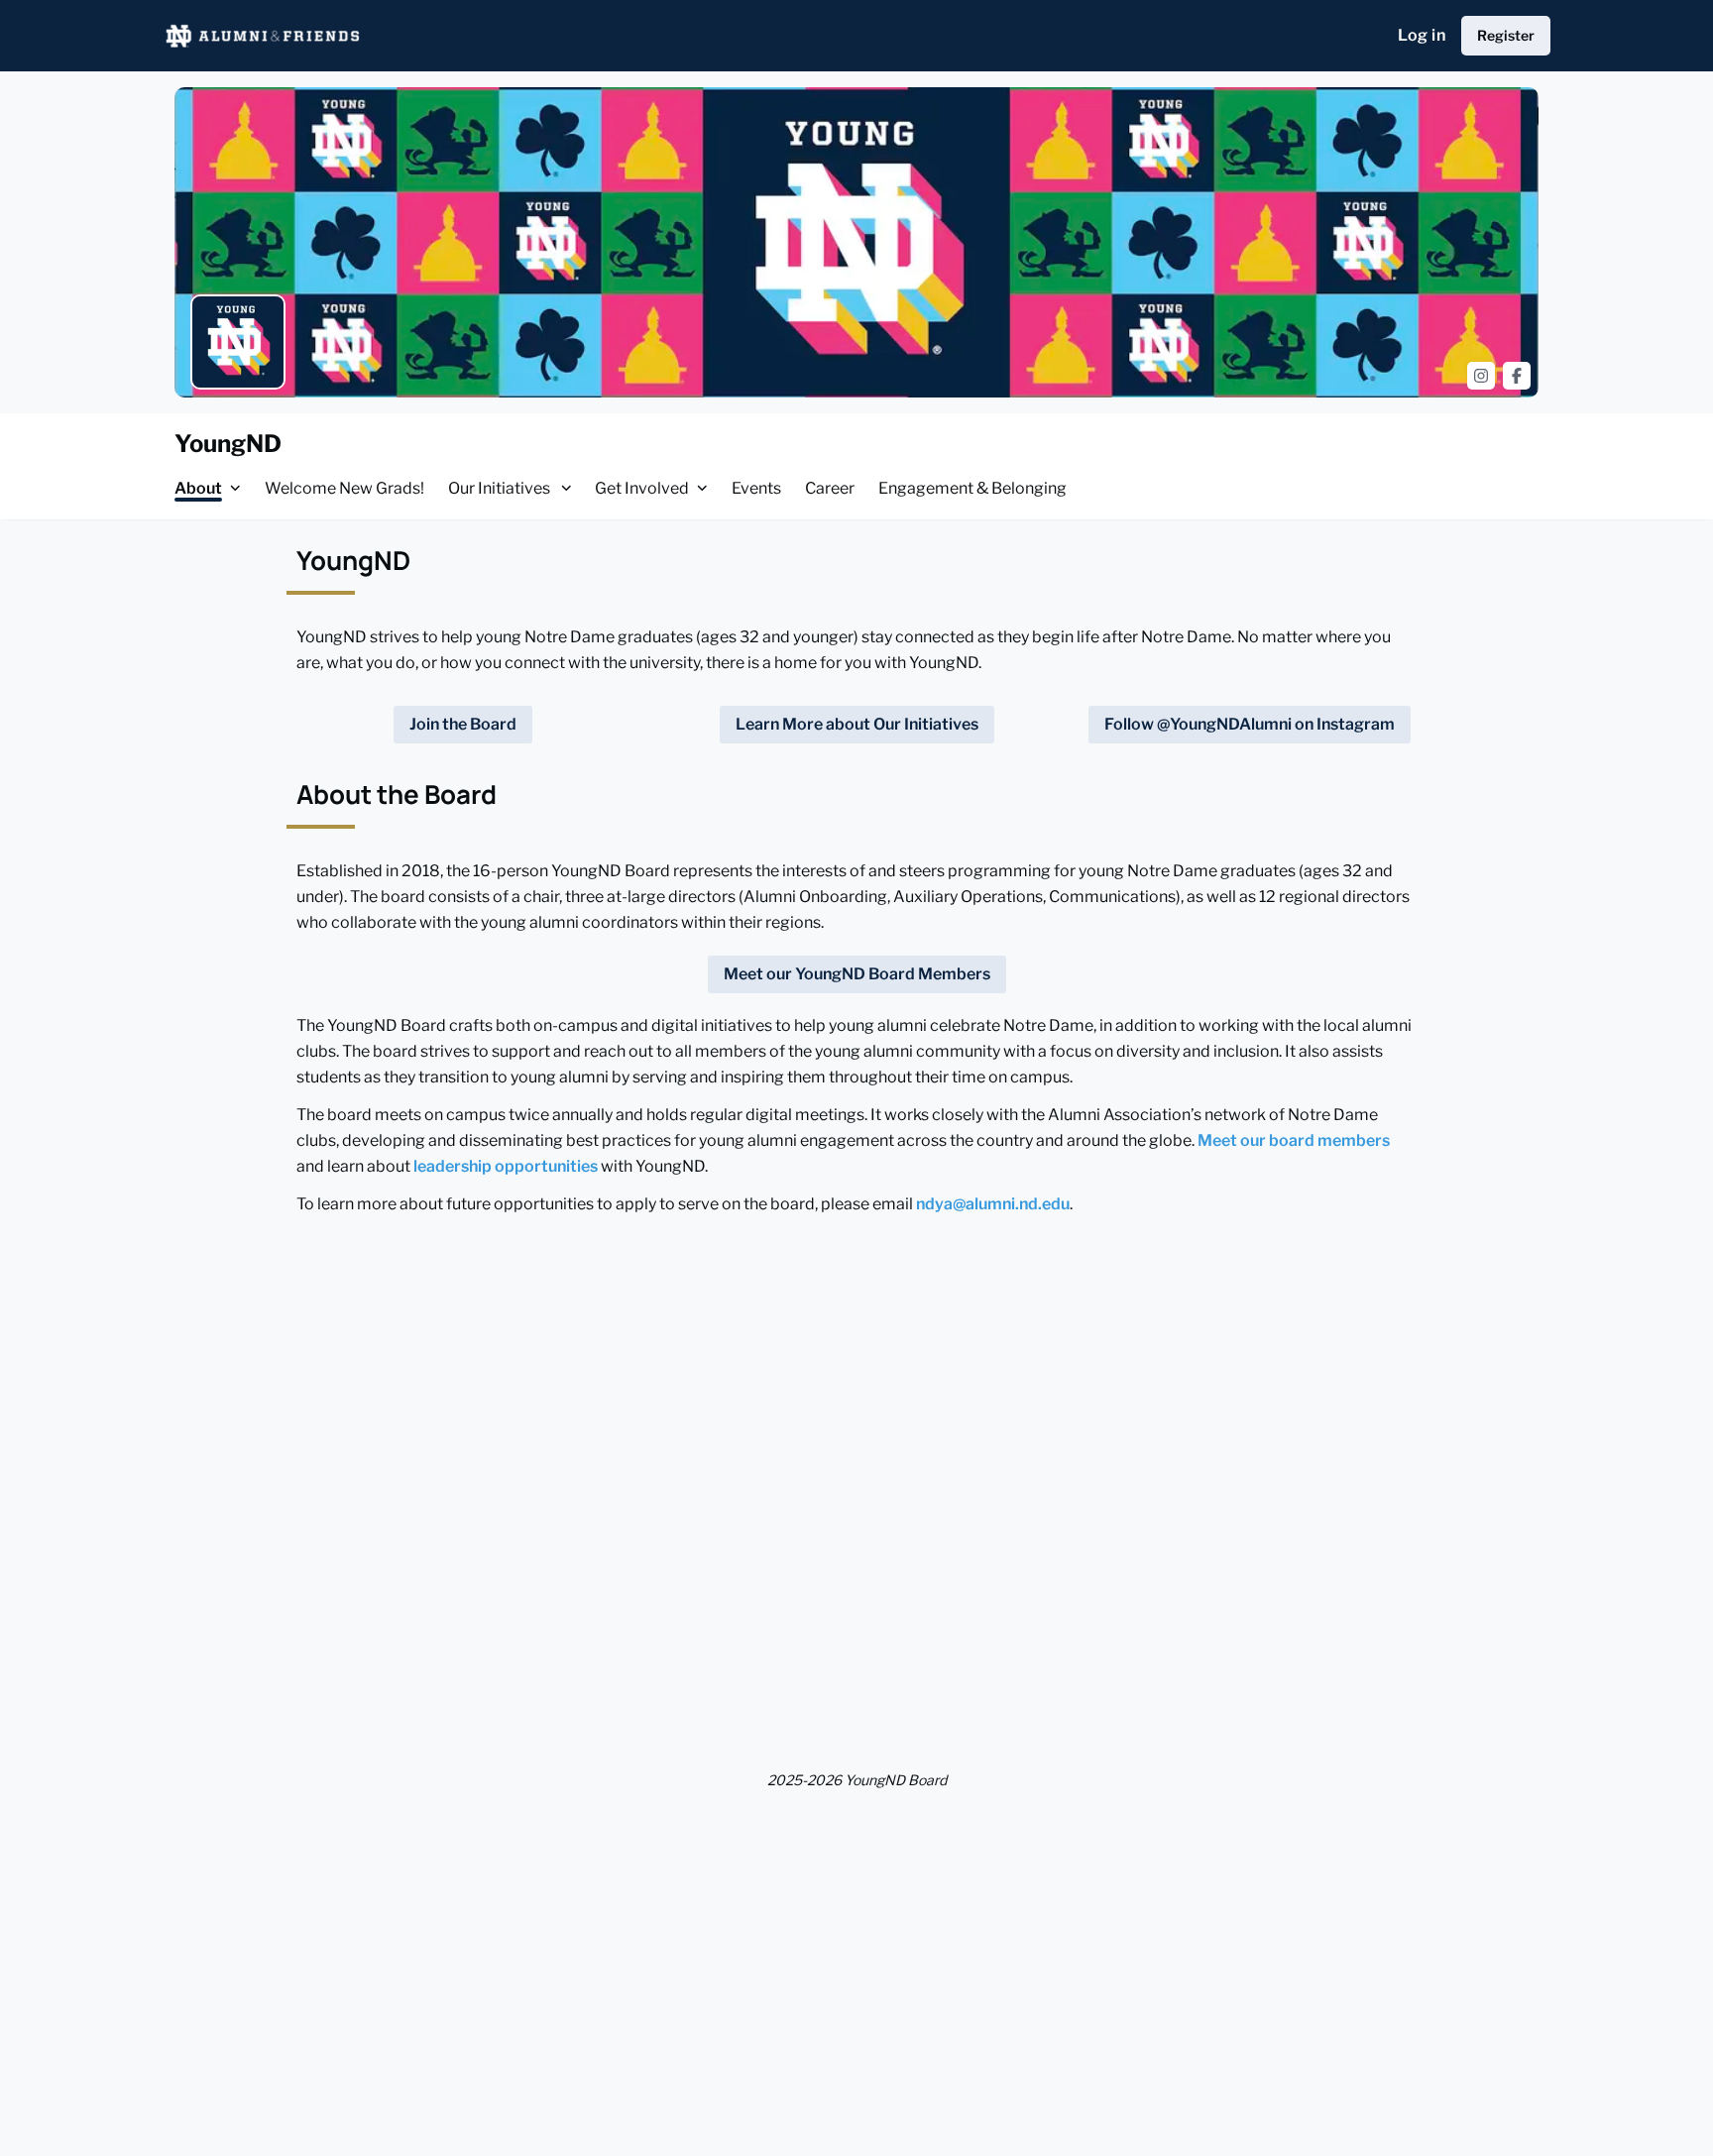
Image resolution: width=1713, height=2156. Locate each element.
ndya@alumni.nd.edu (993, 1204)
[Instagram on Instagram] (1481, 376)
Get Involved (642, 488)
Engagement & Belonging (972, 488)
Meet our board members (1294, 1140)
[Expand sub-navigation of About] (235, 488)
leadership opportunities (506, 1166)
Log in (1422, 35)
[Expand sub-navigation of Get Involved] (702, 488)
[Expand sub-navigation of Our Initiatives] (567, 488)
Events (756, 488)
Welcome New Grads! (344, 488)
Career (830, 488)
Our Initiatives (501, 488)
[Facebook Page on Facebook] (1517, 376)
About (198, 488)
